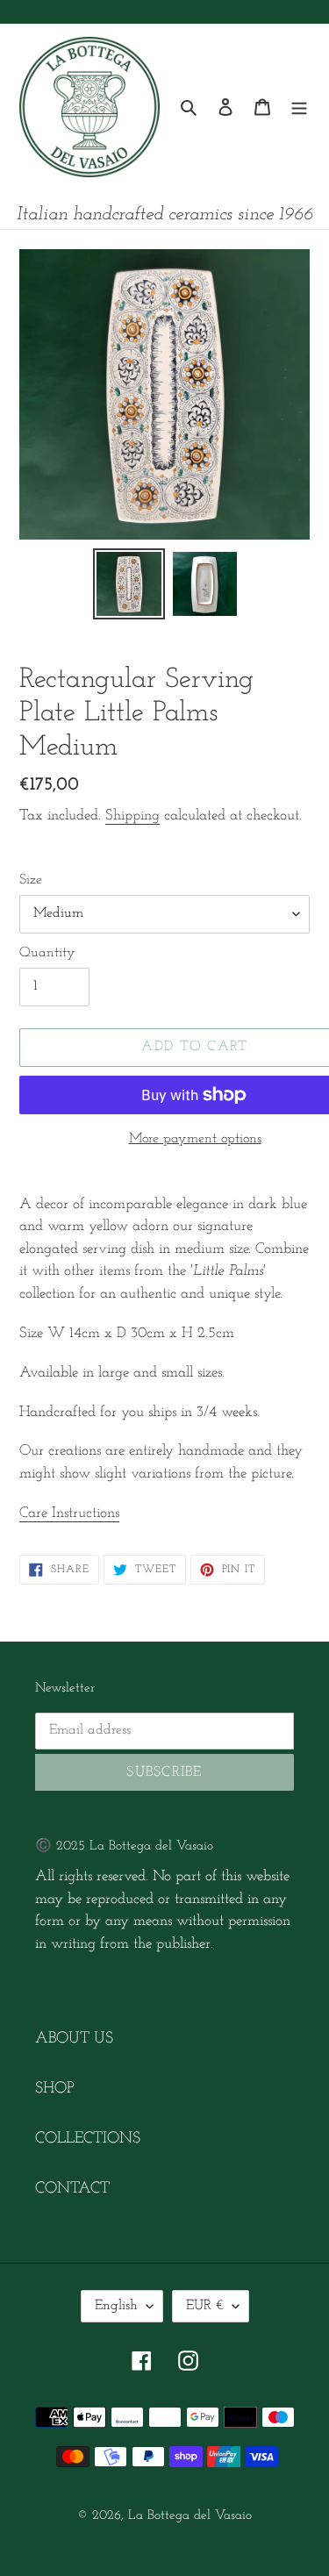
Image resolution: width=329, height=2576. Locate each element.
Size (31, 880)
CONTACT (72, 2189)
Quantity (47, 953)
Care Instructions (69, 1513)
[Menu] (299, 107)
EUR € (205, 2306)
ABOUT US (74, 2039)
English (116, 2306)
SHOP (55, 2089)
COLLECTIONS (88, 2139)
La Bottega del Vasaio (190, 2516)
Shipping (132, 816)
